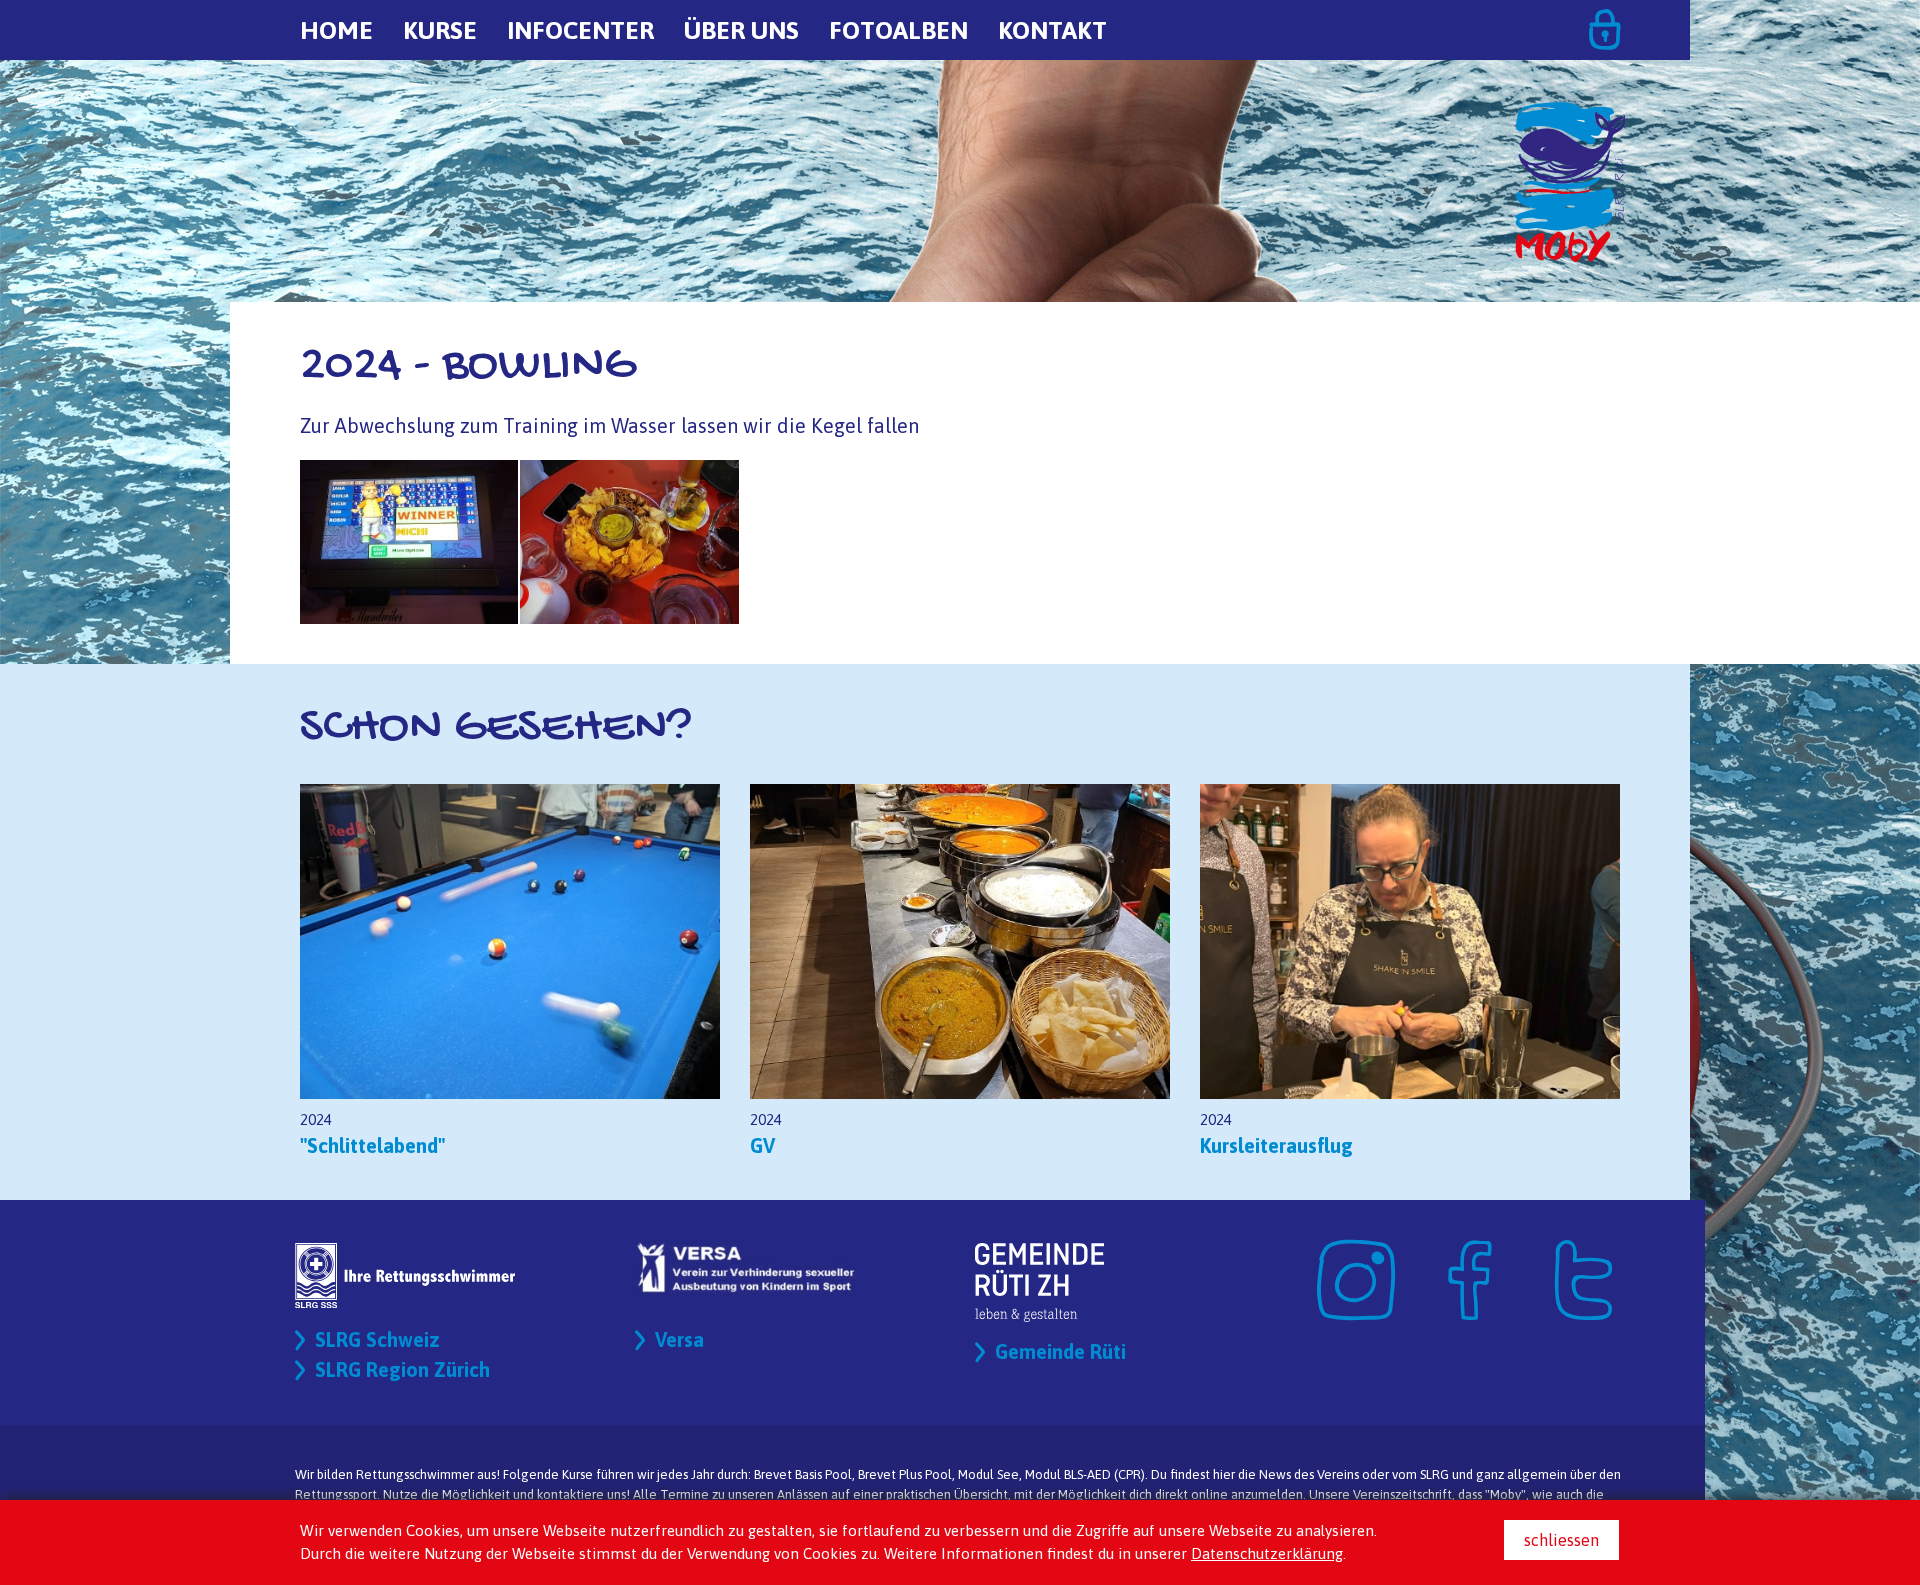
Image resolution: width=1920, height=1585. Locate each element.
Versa (679, 1339)
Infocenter (580, 30)
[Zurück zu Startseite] (1570, 110)
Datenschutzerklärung (1267, 1553)
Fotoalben (898, 30)
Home (336, 30)
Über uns (741, 30)
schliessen (1561, 1540)
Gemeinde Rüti (1060, 1351)
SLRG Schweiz (377, 1339)
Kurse (440, 30)
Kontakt (1052, 30)
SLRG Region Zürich (402, 1369)
